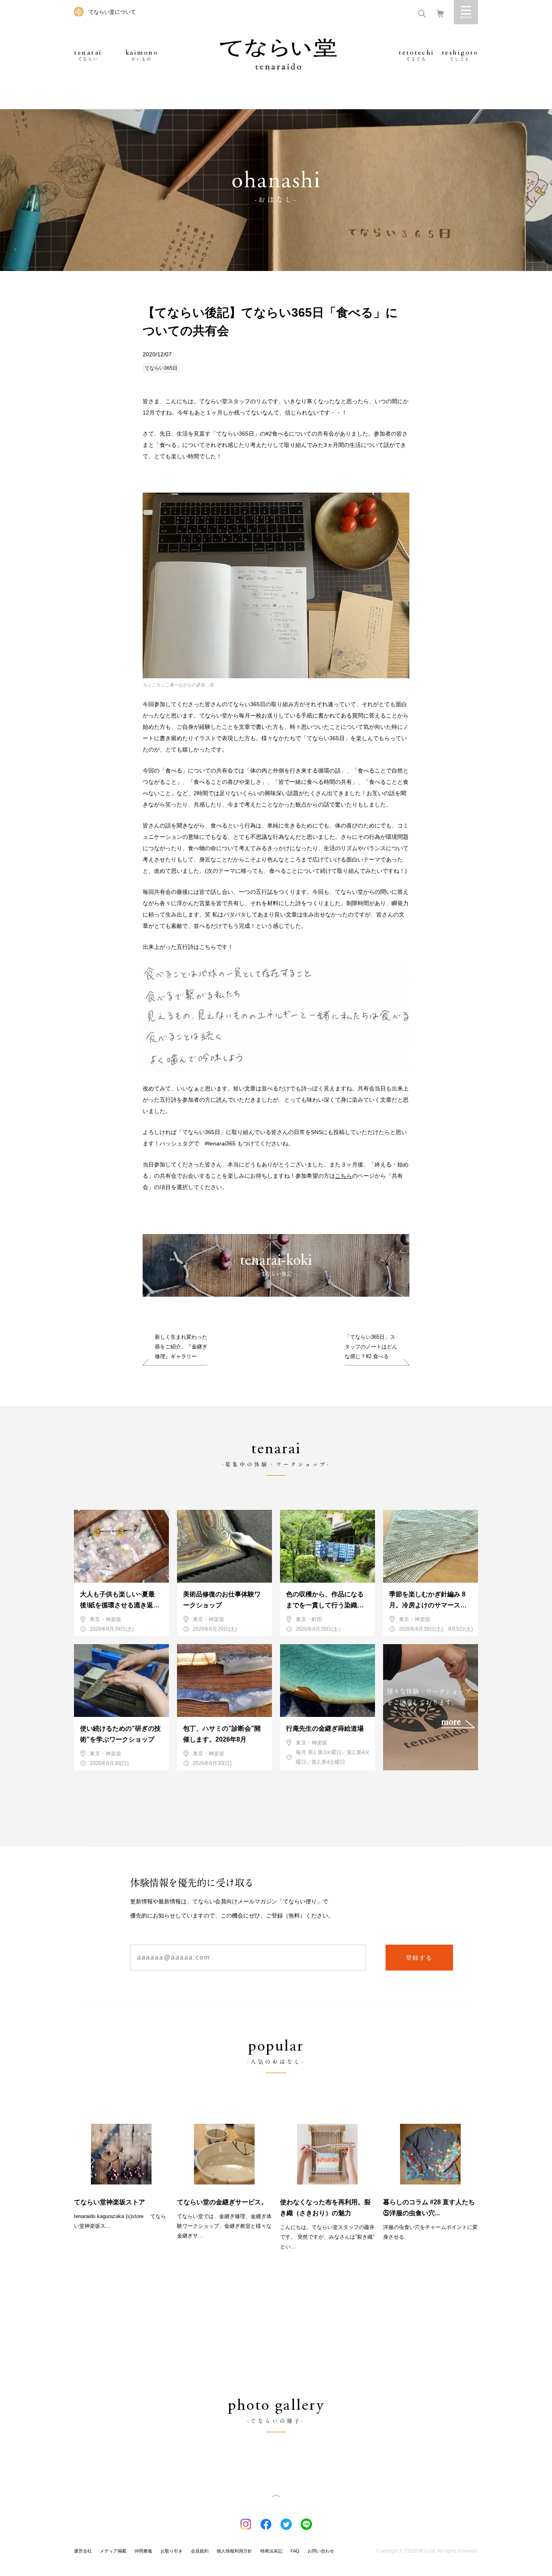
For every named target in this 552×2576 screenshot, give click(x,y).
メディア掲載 (113, 2551)
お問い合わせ (321, 2551)
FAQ (295, 2551)
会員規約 (200, 2551)
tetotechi (416, 55)
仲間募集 (143, 2551)
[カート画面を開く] (440, 13)
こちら (343, 1176)
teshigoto (460, 55)
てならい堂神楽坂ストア (110, 2202)
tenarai (88, 55)
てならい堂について (112, 12)
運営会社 (83, 2551)
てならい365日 (161, 368)
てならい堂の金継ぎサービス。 (222, 2202)
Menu (466, 12)
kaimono (142, 55)
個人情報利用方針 (234, 2551)
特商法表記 (271, 2551)
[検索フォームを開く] (422, 13)
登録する (419, 1958)
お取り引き (172, 2551)
